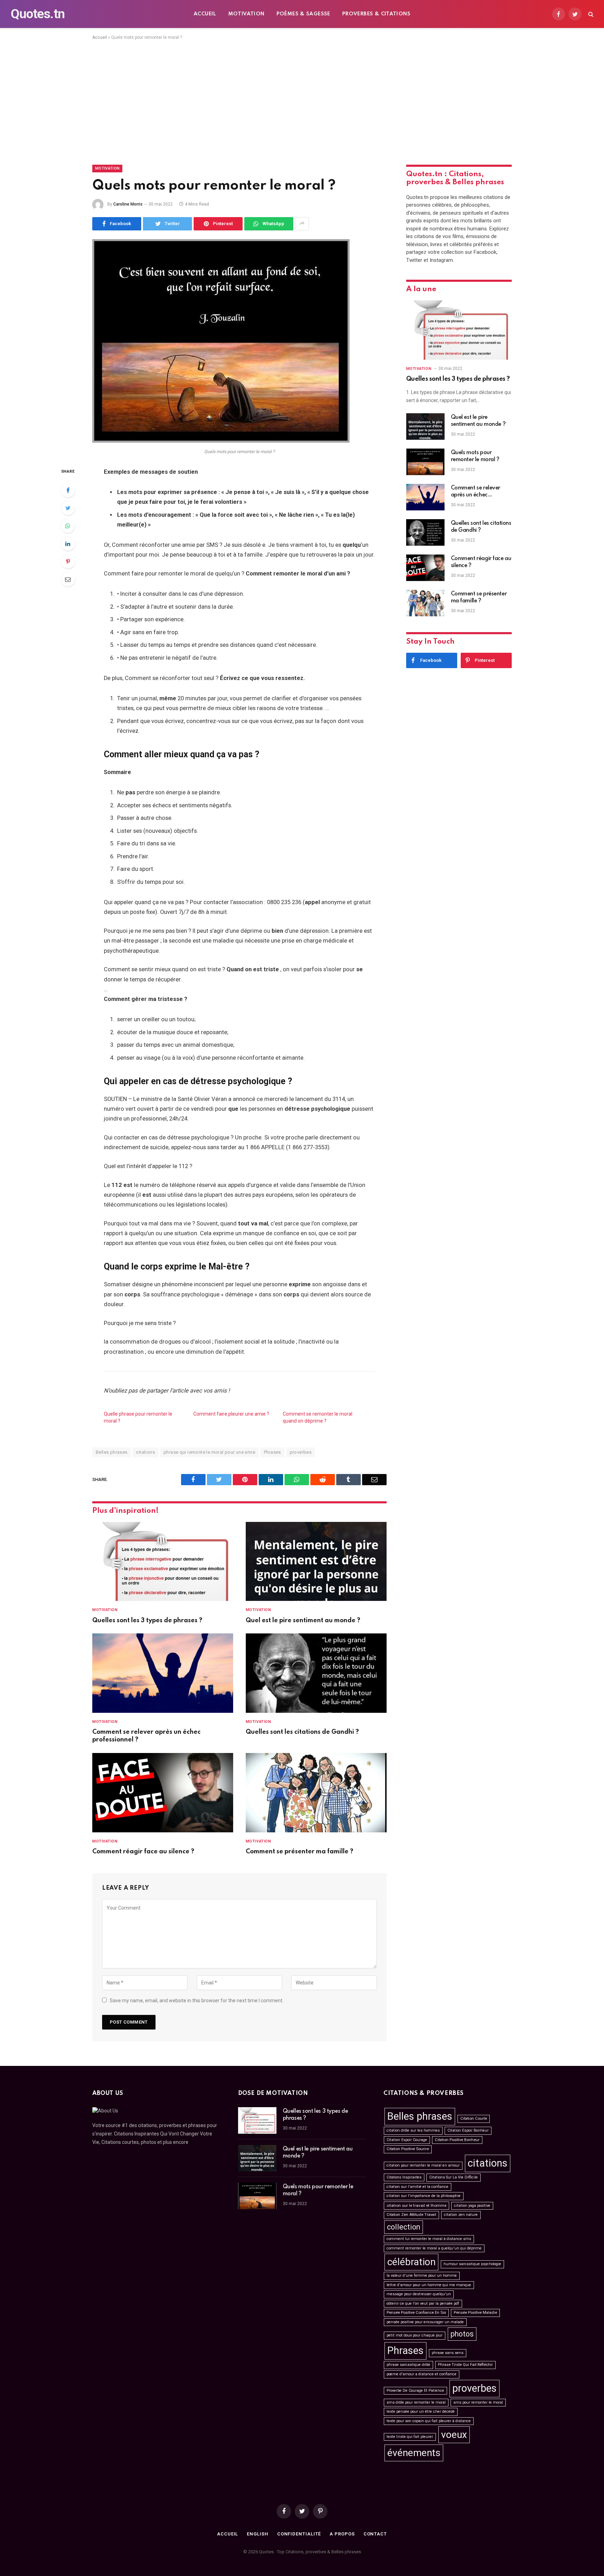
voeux (454, 2435)
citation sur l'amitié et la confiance (418, 2187)
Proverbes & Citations (376, 14)
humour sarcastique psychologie (472, 2264)
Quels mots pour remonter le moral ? (475, 456)
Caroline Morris (128, 204)
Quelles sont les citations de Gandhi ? (302, 1732)
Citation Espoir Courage (407, 2140)
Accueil (205, 14)
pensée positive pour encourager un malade (425, 2322)
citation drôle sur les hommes (413, 2130)
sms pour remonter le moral (478, 2402)
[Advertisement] (302, 101)
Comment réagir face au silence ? (143, 1852)
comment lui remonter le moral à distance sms (429, 2239)
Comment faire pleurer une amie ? (231, 1414)
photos (462, 2334)
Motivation (246, 14)
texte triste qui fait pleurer (410, 2437)
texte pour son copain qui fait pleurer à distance (429, 2421)
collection (404, 2227)
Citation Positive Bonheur (457, 2140)
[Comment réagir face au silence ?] (163, 1793)
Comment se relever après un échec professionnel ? (146, 1736)
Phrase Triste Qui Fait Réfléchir (465, 2365)
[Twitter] (68, 508)
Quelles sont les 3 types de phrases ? (147, 1620)
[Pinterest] (68, 561)
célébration (411, 2262)
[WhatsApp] (68, 526)
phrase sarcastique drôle (408, 2365)
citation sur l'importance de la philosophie (424, 2196)
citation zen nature (461, 2215)
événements (414, 2453)
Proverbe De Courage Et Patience (415, 2391)
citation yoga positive (472, 2206)
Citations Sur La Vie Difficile (454, 2177)
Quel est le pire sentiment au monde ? (303, 1620)
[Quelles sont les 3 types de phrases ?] (163, 1562)
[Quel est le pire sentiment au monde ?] (316, 1562)
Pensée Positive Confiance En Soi (416, 2313)
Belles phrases (112, 1452)
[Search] (590, 14)
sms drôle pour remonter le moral (416, 2402)
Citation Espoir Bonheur (468, 2130)
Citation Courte (474, 2119)
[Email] (68, 579)
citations (145, 1452)
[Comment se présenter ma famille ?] (316, 1793)
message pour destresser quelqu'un (419, 2294)
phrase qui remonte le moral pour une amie (209, 1452)
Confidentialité (299, 2534)
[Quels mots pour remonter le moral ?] (221, 441)
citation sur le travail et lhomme (416, 2205)
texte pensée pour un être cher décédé (421, 2412)
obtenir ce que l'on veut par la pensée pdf (423, 2303)
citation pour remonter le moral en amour (423, 2165)
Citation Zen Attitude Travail (411, 2215)
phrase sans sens (448, 2353)
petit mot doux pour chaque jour (415, 2335)
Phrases (272, 1452)
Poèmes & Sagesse (303, 14)
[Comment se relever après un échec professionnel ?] (163, 1673)
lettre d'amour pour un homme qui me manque (429, 2285)
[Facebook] (68, 490)
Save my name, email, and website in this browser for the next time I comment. (197, 2001)
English (257, 2534)
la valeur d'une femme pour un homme (422, 2276)
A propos (342, 2534)
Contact (375, 2534)
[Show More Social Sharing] (302, 224)
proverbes (301, 1452)
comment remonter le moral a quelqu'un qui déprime (434, 2248)
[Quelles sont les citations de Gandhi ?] (316, 1673)
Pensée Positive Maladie (475, 2313)
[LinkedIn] (68, 544)
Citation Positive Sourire (408, 2149)
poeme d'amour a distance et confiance (422, 2374)
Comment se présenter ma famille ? (300, 1852)
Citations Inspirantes (404, 2177)
